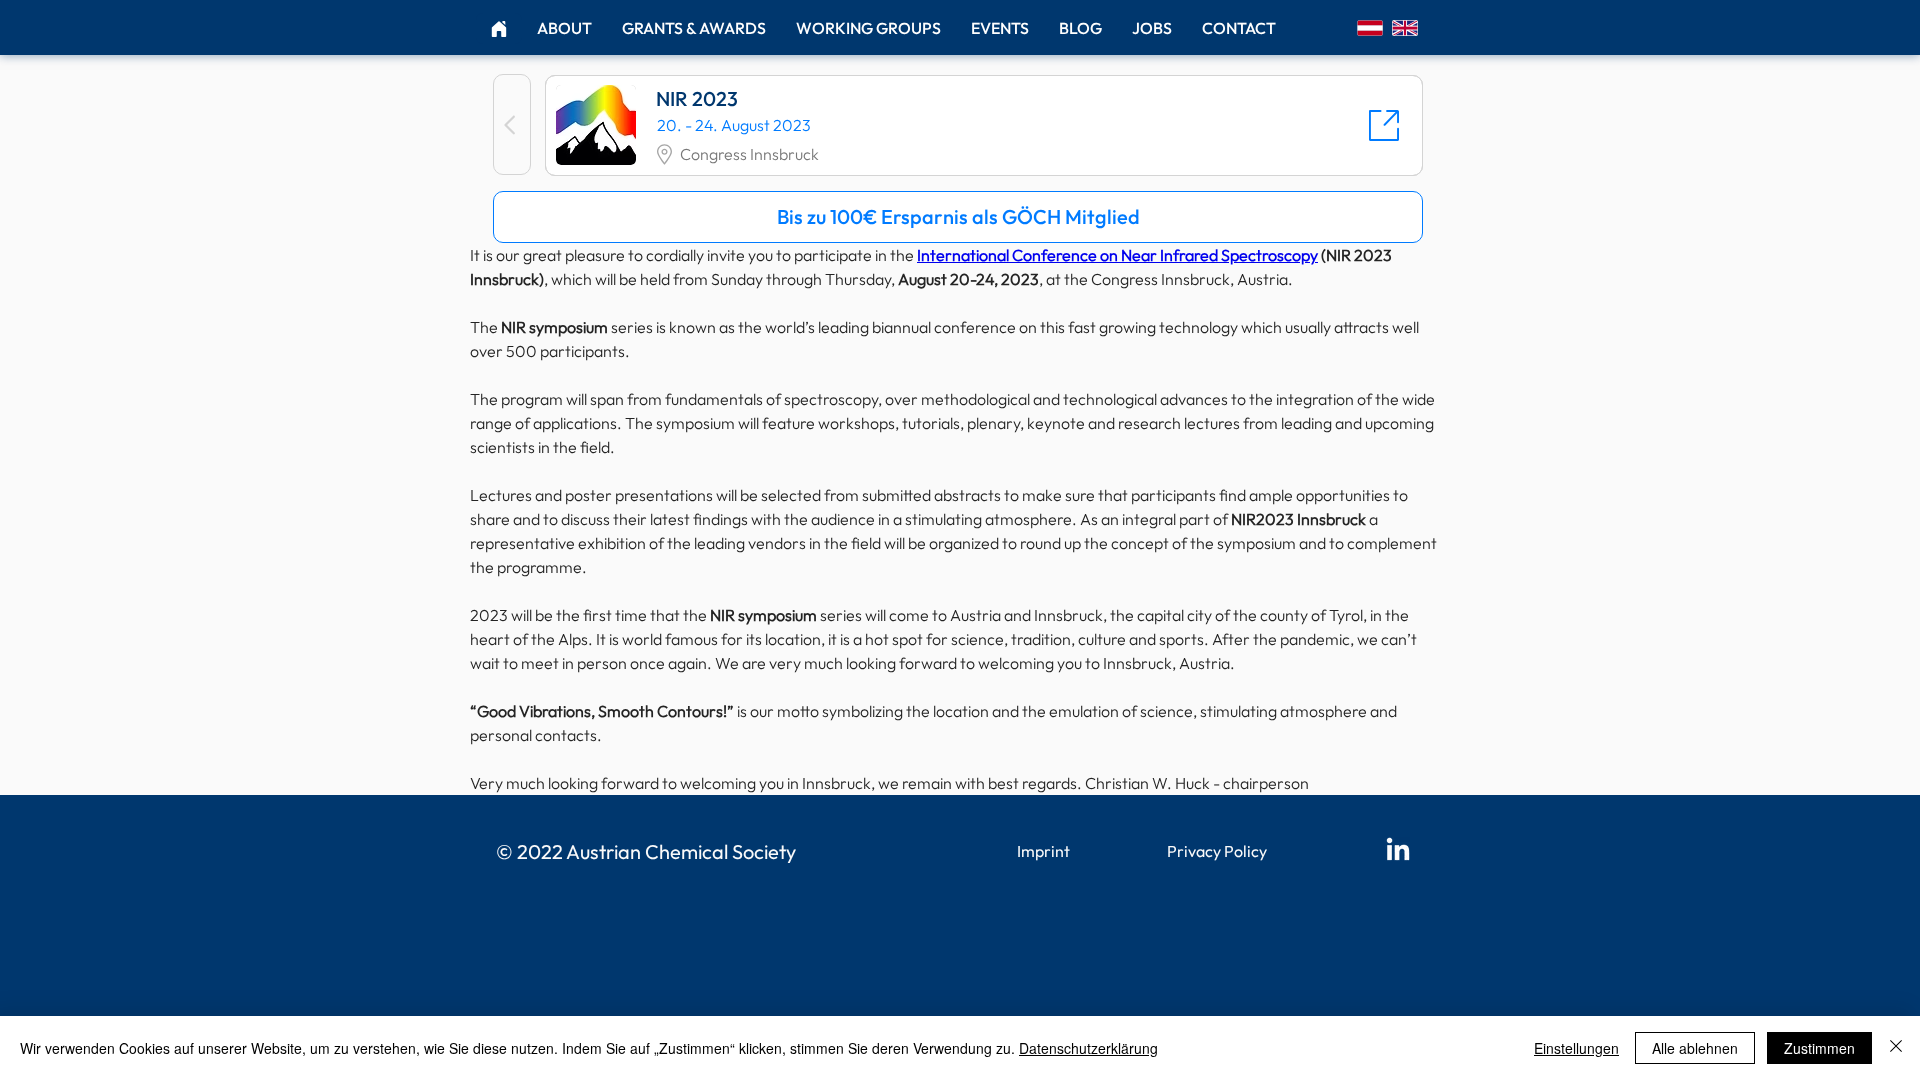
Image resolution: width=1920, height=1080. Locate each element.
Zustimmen (1819, 1048)
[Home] (499, 28)
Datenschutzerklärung (1088, 1048)
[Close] (1896, 1048)
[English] (1404, 27)
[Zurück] (512, 124)
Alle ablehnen (1695, 1048)
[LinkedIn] (1398, 851)
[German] (1370, 27)
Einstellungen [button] (1576, 1048)
